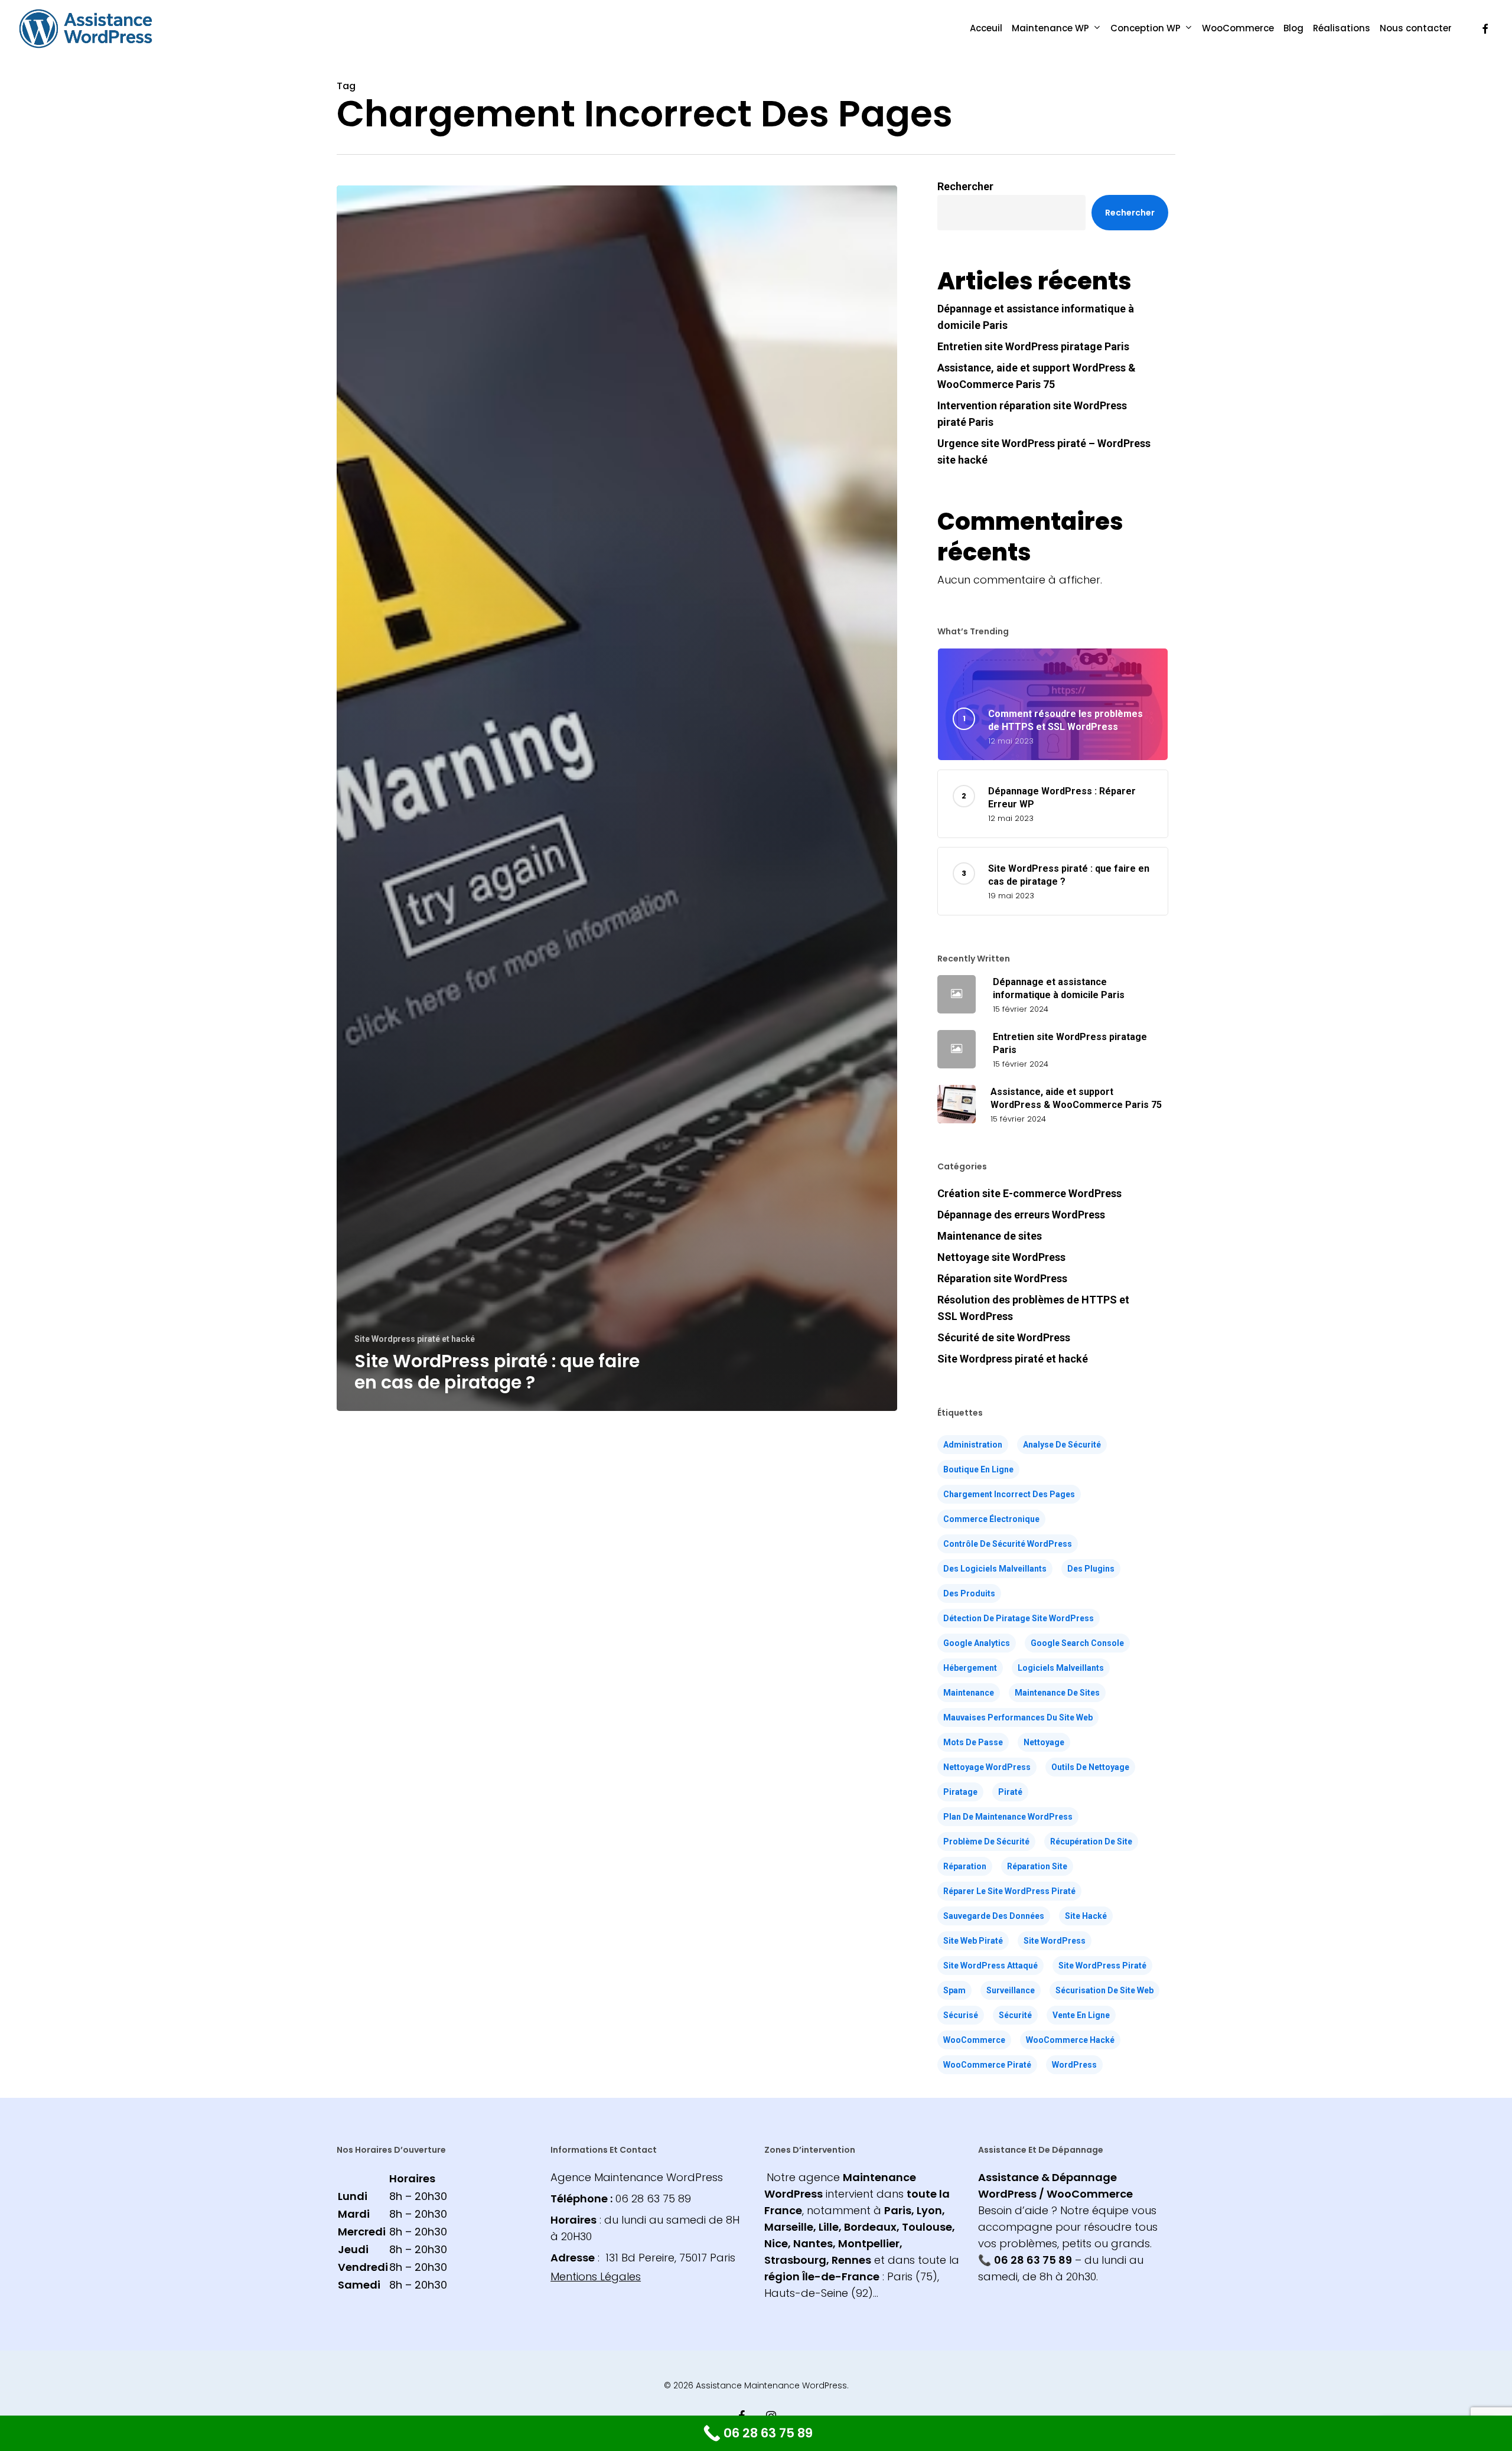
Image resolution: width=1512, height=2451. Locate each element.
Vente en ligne (1081, 2015)
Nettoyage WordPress (987, 1767)
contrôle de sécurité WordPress (1008, 1544)
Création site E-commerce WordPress (1029, 1193)
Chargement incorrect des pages (1009, 1494)
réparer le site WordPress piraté (1009, 1891)
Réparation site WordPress (1002, 1278)
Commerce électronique (991, 1519)
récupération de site (1091, 1841)
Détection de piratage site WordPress (1019, 1618)
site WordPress (1055, 1941)
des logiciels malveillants (995, 1569)
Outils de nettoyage (1090, 1767)
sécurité (1015, 2015)
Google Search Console (1077, 1643)
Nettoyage (1044, 1742)
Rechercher (965, 186)
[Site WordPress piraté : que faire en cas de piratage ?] (617, 798)
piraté (1010, 1792)
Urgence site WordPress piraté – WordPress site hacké (1044, 452)
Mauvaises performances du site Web (1018, 1717)
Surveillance (1011, 1990)
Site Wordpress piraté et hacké (415, 1339)
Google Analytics (977, 1643)
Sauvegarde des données (994, 1916)
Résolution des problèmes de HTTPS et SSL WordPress (1033, 1308)
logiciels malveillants (1061, 1668)
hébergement (970, 1668)
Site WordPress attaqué (990, 1966)
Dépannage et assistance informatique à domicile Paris (1036, 317)
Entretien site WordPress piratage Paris (1033, 346)
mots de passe (973, 1742)
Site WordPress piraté (1102, 1966)
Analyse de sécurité (1062, 1445)
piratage (960, 1792)
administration (973, 1445)
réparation (965, 1866)
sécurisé (961, 2015)
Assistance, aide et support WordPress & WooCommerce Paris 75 (1037, 376)
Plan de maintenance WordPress (1008, 1817)
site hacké (1086, 1916)
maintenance (969, 1693)
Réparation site (1037, 1866)
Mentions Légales (596, 2276)
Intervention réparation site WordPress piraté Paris (1032, 414)
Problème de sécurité (986, 1841)
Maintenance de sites (990, 1236)
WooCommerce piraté (987, 2065)
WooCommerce (974, 2040)
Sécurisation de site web (1104, 1990)
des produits (969, 1593)
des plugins (1091, 1569)
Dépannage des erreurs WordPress (1021, 1215)
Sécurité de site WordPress (1004, 1337)
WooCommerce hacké (1070, 2040)
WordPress (1074, 2065)
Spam (954, 1990)
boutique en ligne (978, 1469)
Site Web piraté (973, 1941)
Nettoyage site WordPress (1001, 1257)
